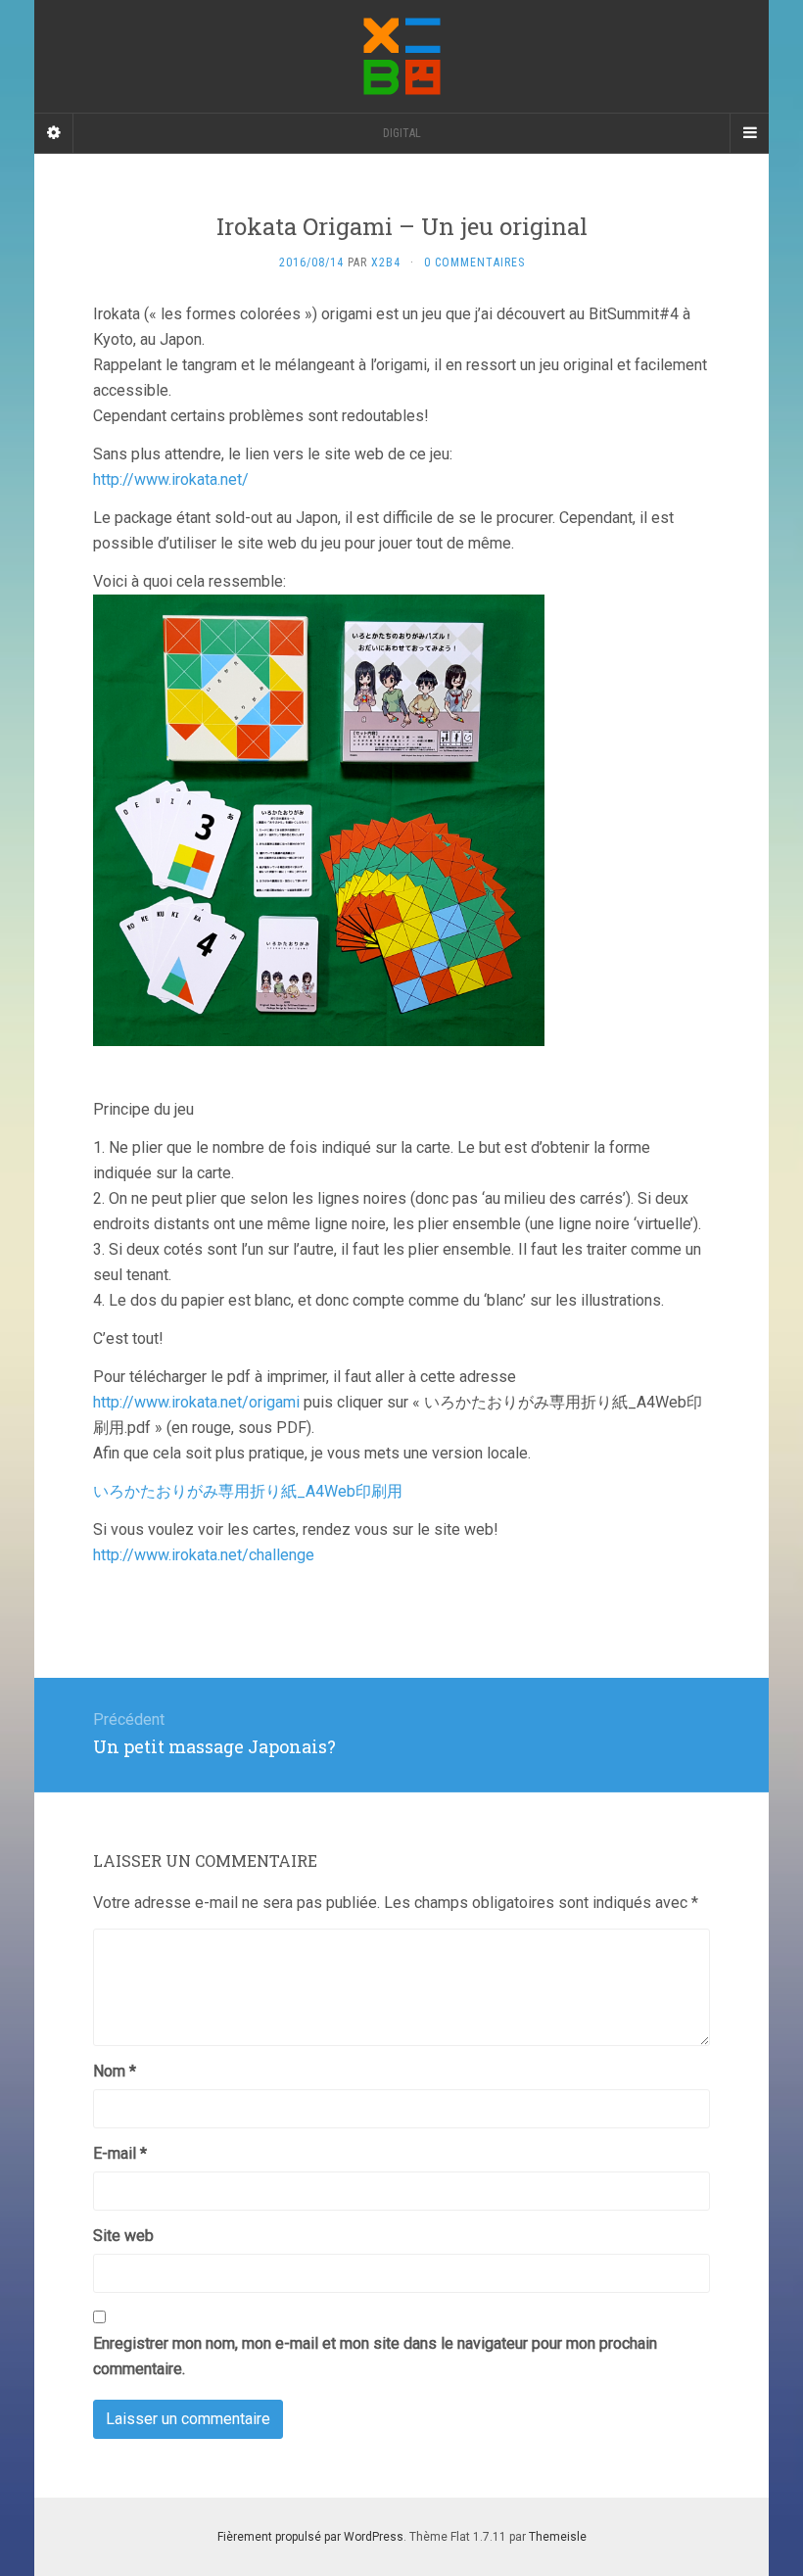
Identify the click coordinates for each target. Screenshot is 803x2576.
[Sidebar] (54, 133)
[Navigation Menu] (749, 133)
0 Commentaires (474, 262)
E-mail (120, 2153)
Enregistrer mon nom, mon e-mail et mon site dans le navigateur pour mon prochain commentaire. (375, 2356)
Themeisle (558, 2537)
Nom (115, 2071)
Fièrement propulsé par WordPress (310, 2537)
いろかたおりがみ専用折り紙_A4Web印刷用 (248, 1491)
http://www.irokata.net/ (171, 479)
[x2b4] (401, 56)
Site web (123, 2236)
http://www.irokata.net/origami (196, 1402)
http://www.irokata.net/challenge (204, 1555)
